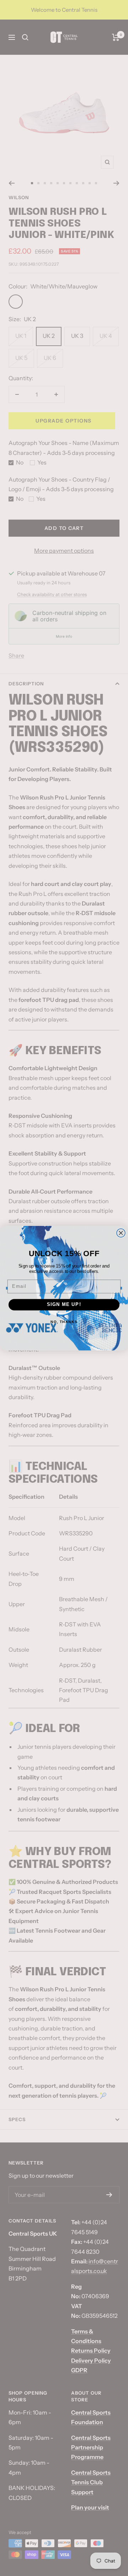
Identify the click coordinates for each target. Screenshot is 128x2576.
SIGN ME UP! (64, 1305)
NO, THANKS (64, 1321)
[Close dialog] (121, 1233)
